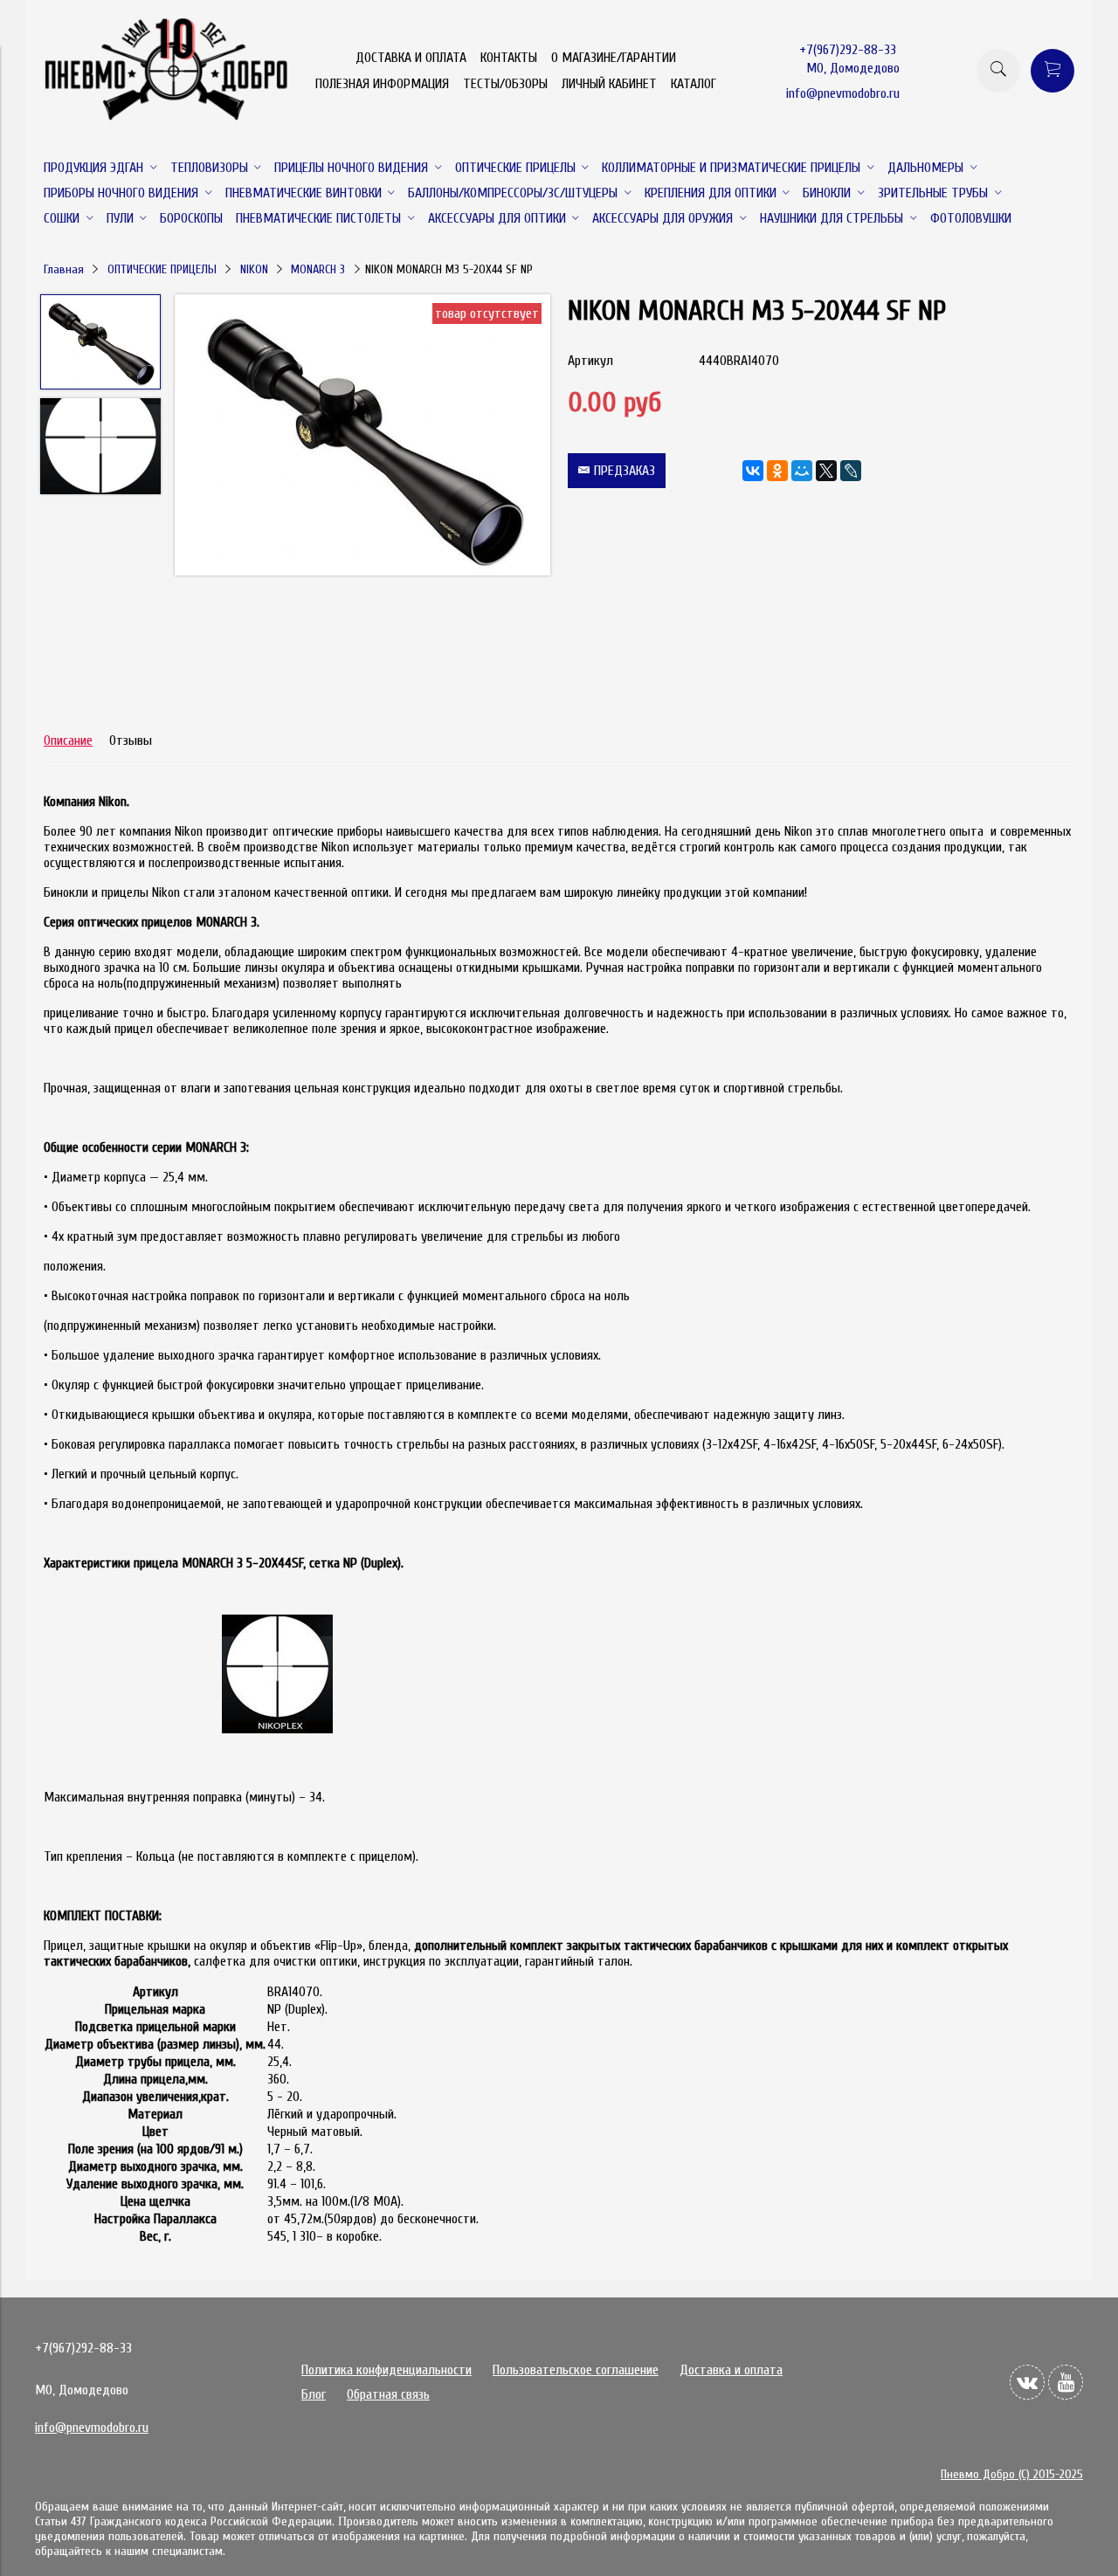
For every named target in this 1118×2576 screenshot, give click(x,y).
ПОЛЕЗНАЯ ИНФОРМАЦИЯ (382, 84)
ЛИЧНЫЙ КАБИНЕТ (609, 84)
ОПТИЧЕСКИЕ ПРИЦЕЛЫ (162, 269)
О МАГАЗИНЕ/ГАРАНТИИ (614, 58)
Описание (68, 740)
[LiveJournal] (851, 471)
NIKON (254, 269)
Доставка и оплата (731, 2370)
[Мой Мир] (802, 471)
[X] (826, 471)
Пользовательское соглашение (576, 2370)
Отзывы (131, 740)
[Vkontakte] (1027, 2382)
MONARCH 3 (318, 269)
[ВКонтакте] (753, 471)
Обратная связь (388, 2394)
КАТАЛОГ (694, 84)
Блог (314, 2394)
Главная (64, 269)
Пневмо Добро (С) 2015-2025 (1012, 2474)
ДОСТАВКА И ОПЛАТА (411, 58)
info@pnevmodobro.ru (843, 93)
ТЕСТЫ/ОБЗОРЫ (505, 84)
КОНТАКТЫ (509, 58)
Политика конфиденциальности (386, 2370)
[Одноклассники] (777, 471)
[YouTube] (1066, 2382)
